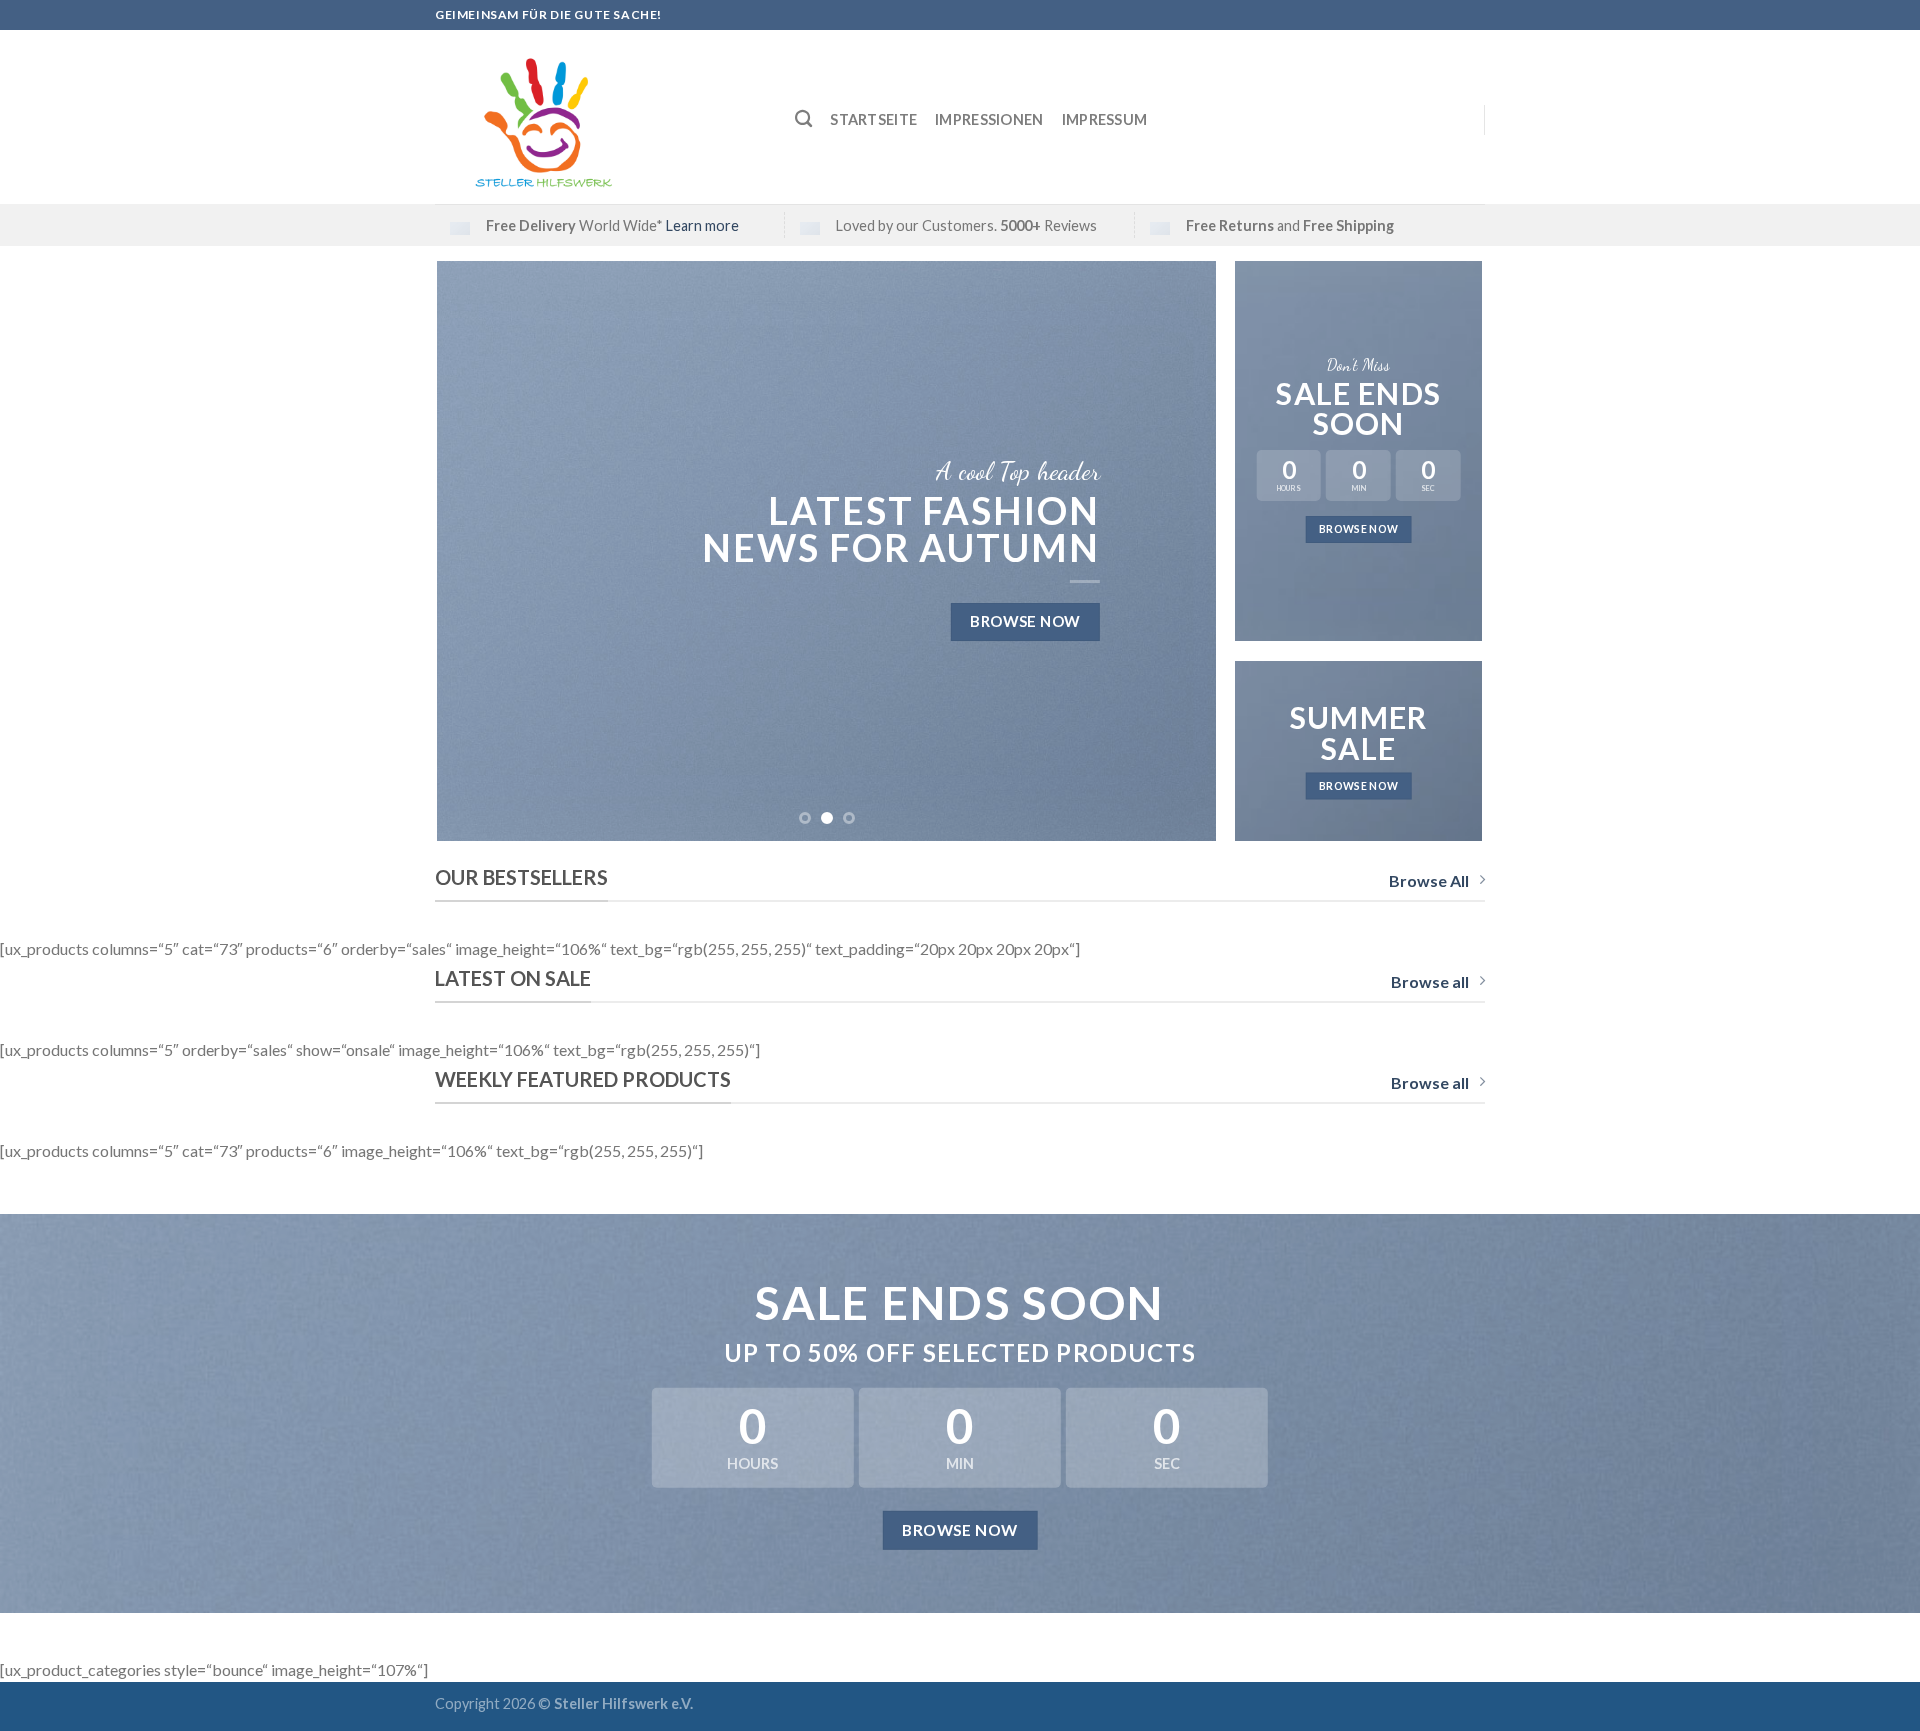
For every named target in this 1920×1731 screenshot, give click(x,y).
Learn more (702, 225)
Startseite (873, 119)
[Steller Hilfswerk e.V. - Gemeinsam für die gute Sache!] (600, 117)
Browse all (1430, 981)
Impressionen (989, 119)
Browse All (1429, 880)
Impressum (1105, 119)
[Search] (803, 119)
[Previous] (478, 551)
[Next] (1176, 551)
